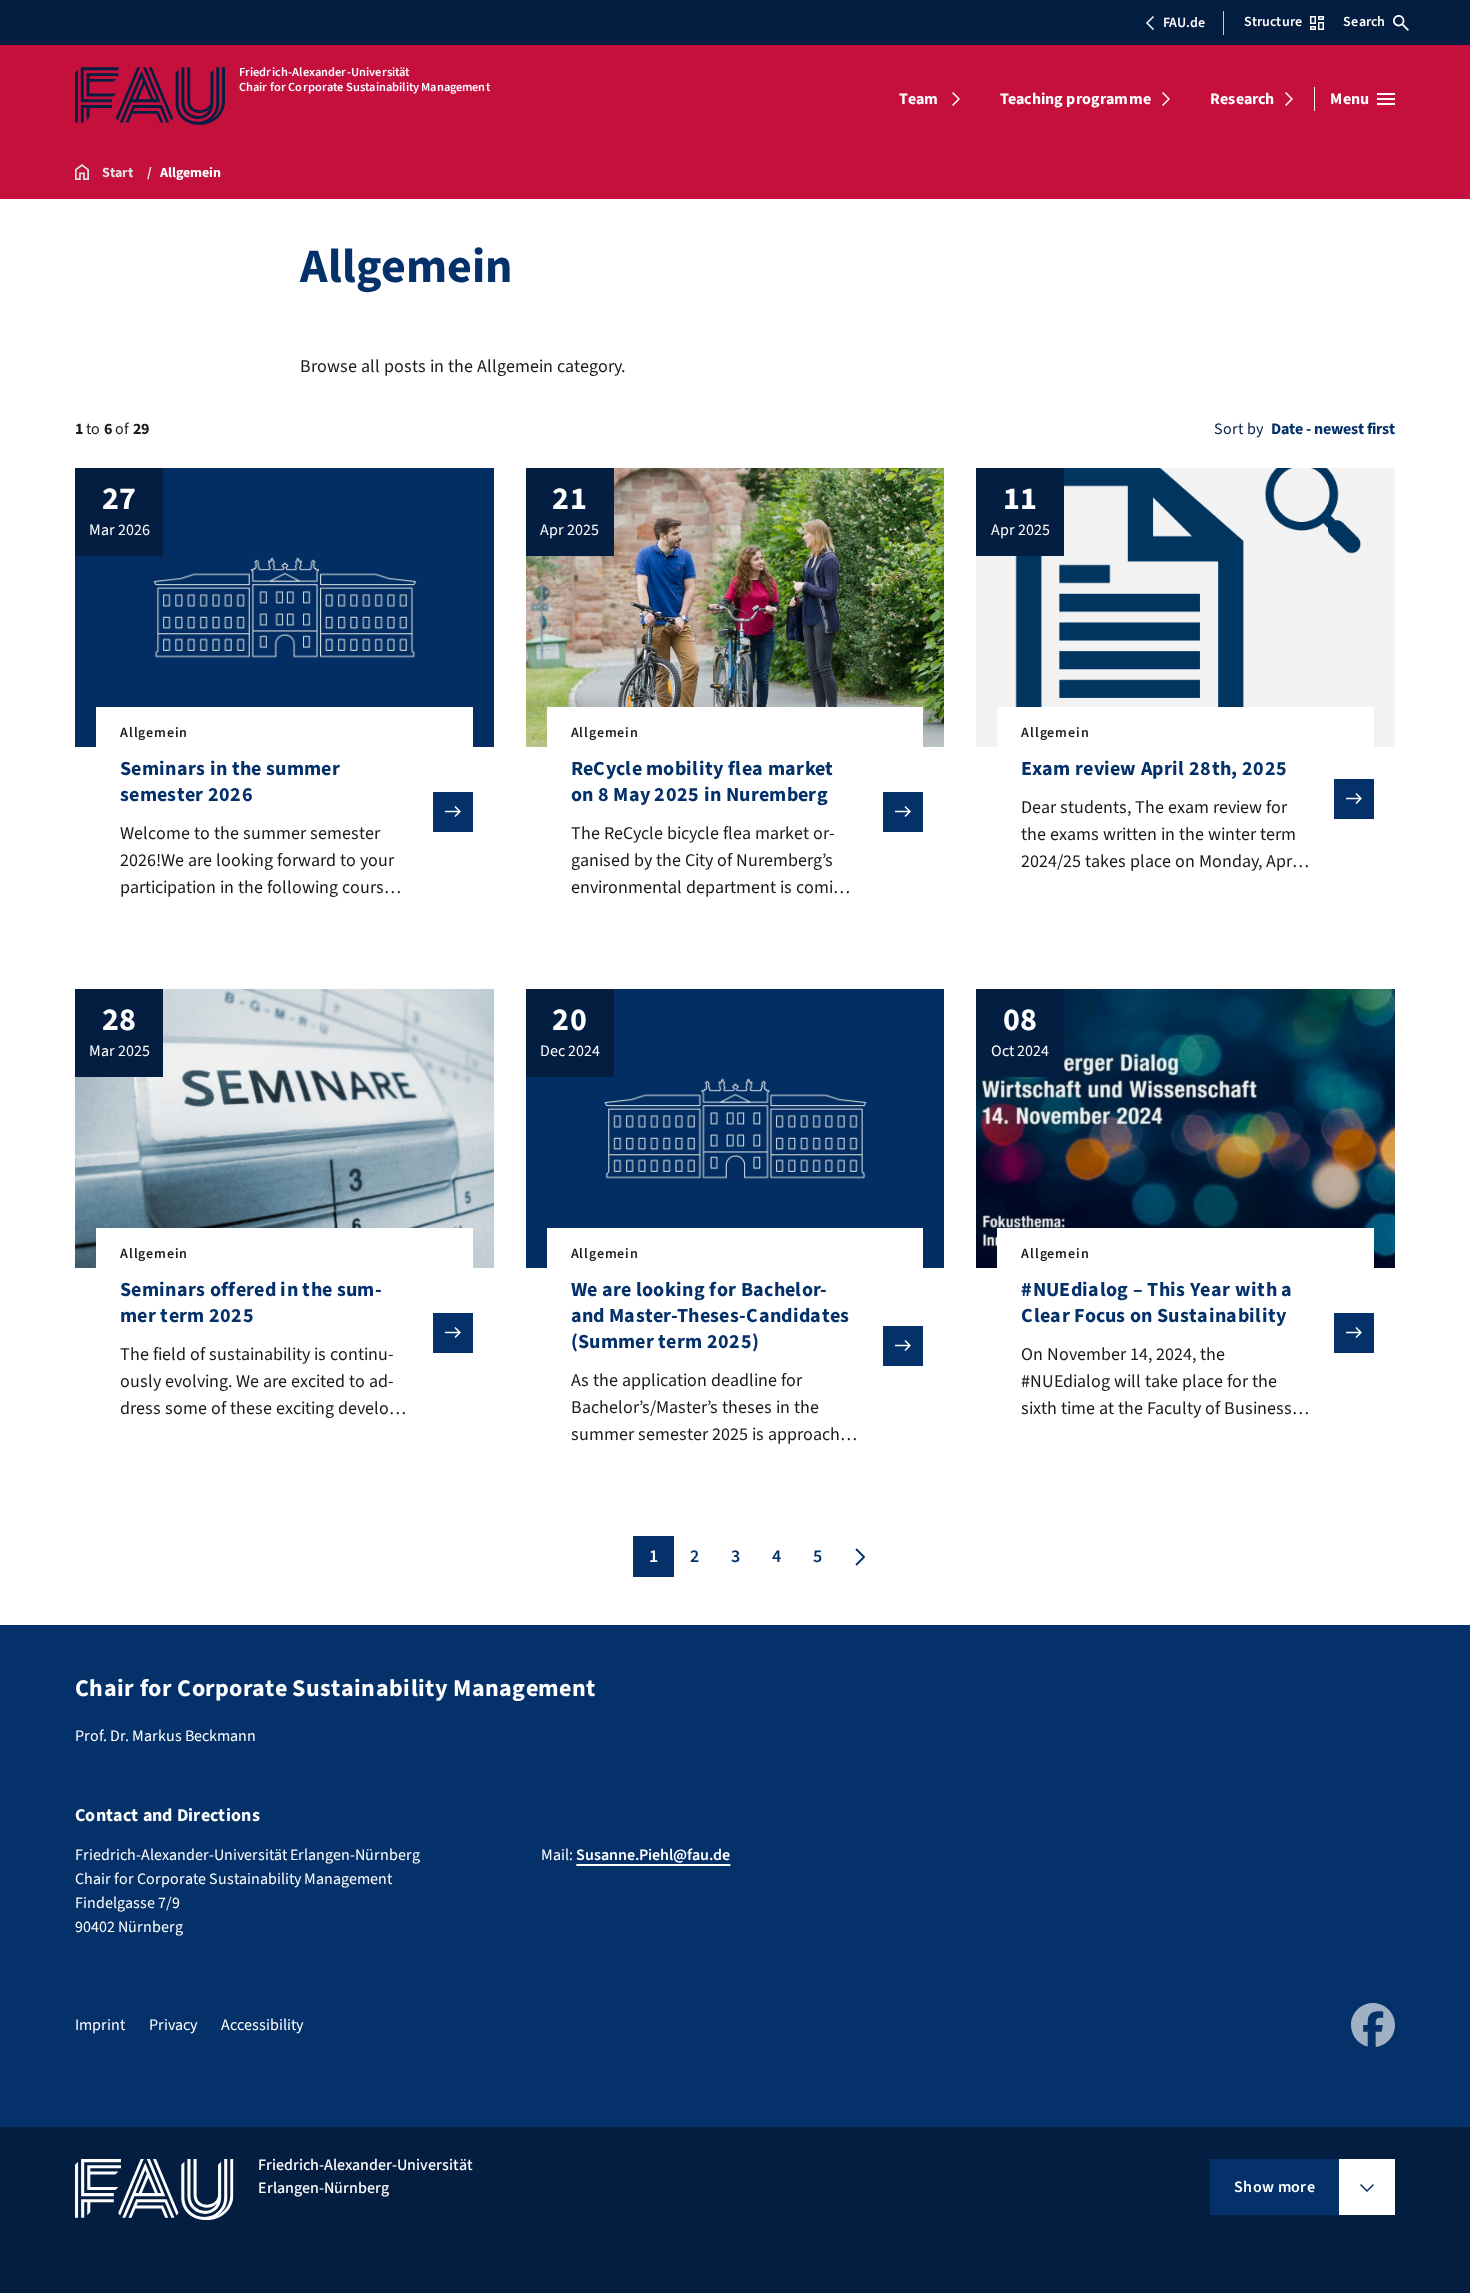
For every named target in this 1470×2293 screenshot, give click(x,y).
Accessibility (262, 2025)
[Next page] (858, 1556)
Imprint (100, 2025)
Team (918, 99)
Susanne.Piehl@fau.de (653, 1855)
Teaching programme (1075, 99)
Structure (1273, 22)
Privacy (173, 2025)
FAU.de (1184, 23)
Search (1364, 22)
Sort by (1238, 429)
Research (1242, 99)
